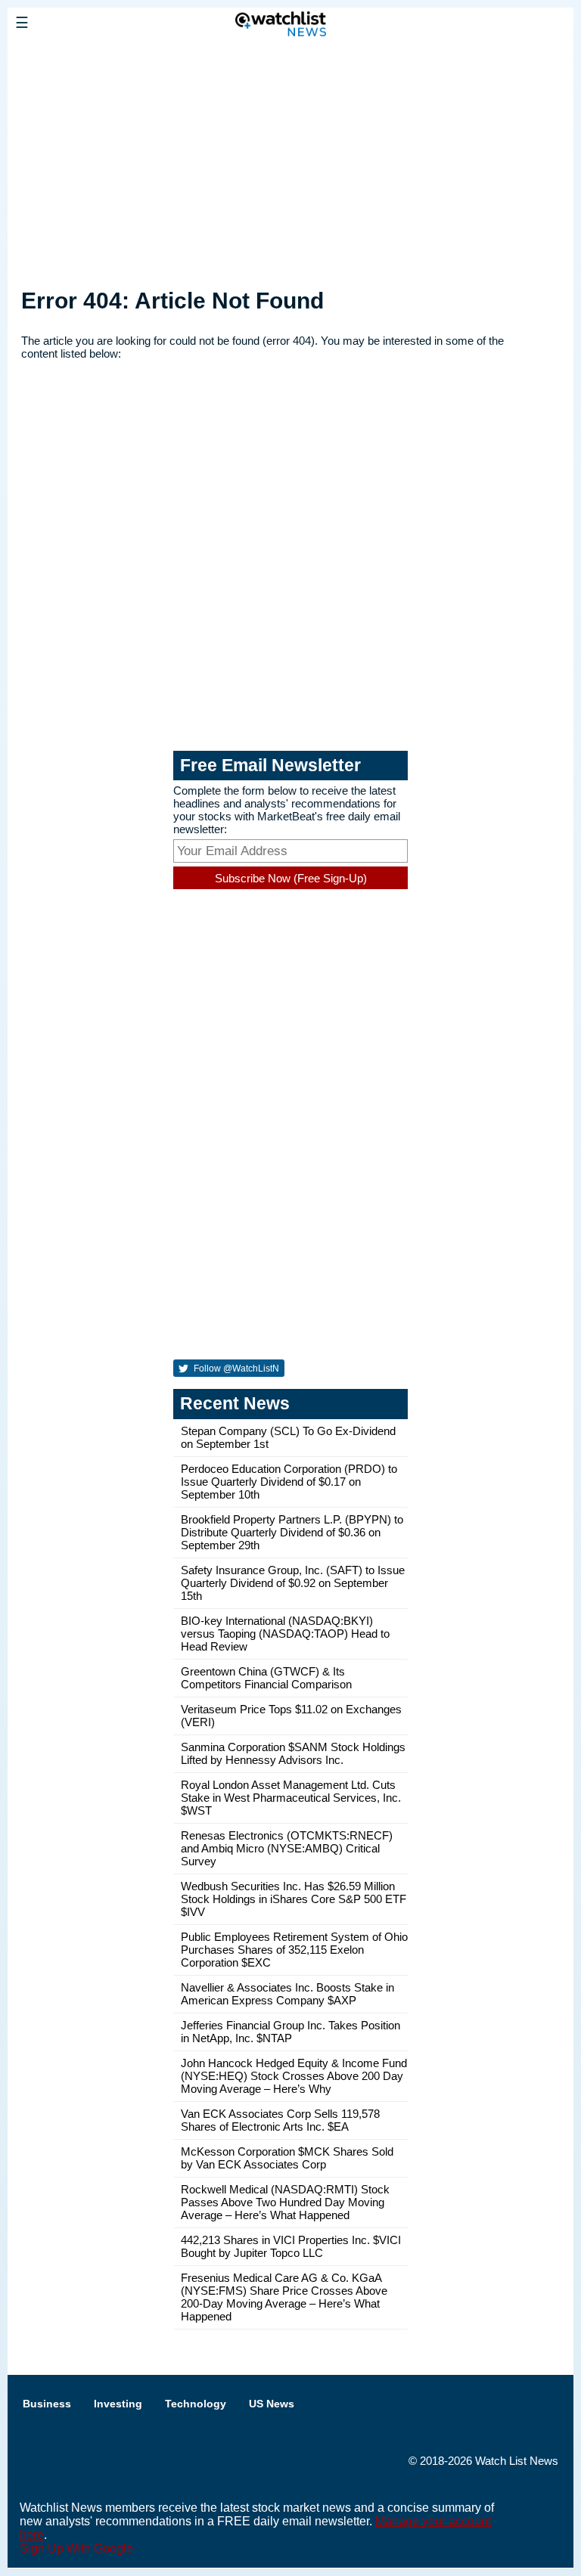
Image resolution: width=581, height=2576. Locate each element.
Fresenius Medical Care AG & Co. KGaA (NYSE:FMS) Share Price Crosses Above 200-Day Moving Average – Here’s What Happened (284, 2297)
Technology (196, 2404)
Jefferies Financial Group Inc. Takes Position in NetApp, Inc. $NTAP (290, 2032)
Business (47, 2404)
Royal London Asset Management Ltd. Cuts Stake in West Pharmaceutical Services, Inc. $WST (291, 1798)
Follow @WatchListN (235, 1369)
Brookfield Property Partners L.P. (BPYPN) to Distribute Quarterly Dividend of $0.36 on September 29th (292, 1532)
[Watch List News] (117, 57)
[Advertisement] (290, 161)
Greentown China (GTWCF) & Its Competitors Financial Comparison (266, 1678)
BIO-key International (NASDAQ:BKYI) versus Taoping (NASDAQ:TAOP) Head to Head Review (285, 1634)
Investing (118, 2404)
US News (272, 2404)
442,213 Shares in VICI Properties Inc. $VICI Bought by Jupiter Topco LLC (291, 2246)
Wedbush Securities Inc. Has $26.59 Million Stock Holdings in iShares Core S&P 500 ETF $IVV (294, 1899)
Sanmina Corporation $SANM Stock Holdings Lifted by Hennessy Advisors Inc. (293, 1753)
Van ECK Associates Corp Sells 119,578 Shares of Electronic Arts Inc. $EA (280, 2120)
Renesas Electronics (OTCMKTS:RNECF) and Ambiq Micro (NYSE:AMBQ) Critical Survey (287, 1848)
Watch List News (517, 2461)
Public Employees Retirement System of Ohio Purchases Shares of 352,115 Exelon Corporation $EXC (294, 1950)
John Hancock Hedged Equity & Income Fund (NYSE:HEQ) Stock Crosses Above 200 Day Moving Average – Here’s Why (294, 2076)
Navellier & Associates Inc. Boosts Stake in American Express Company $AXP (287, 1994)
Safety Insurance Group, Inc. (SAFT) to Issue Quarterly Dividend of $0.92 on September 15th (293, 1583)
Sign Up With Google (76, 2548)
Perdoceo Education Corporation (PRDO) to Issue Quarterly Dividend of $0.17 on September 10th (289, 1482)
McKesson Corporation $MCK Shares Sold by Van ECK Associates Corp (287, 2158)
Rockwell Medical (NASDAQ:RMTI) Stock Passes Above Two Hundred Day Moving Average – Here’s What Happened (285, 2202)
